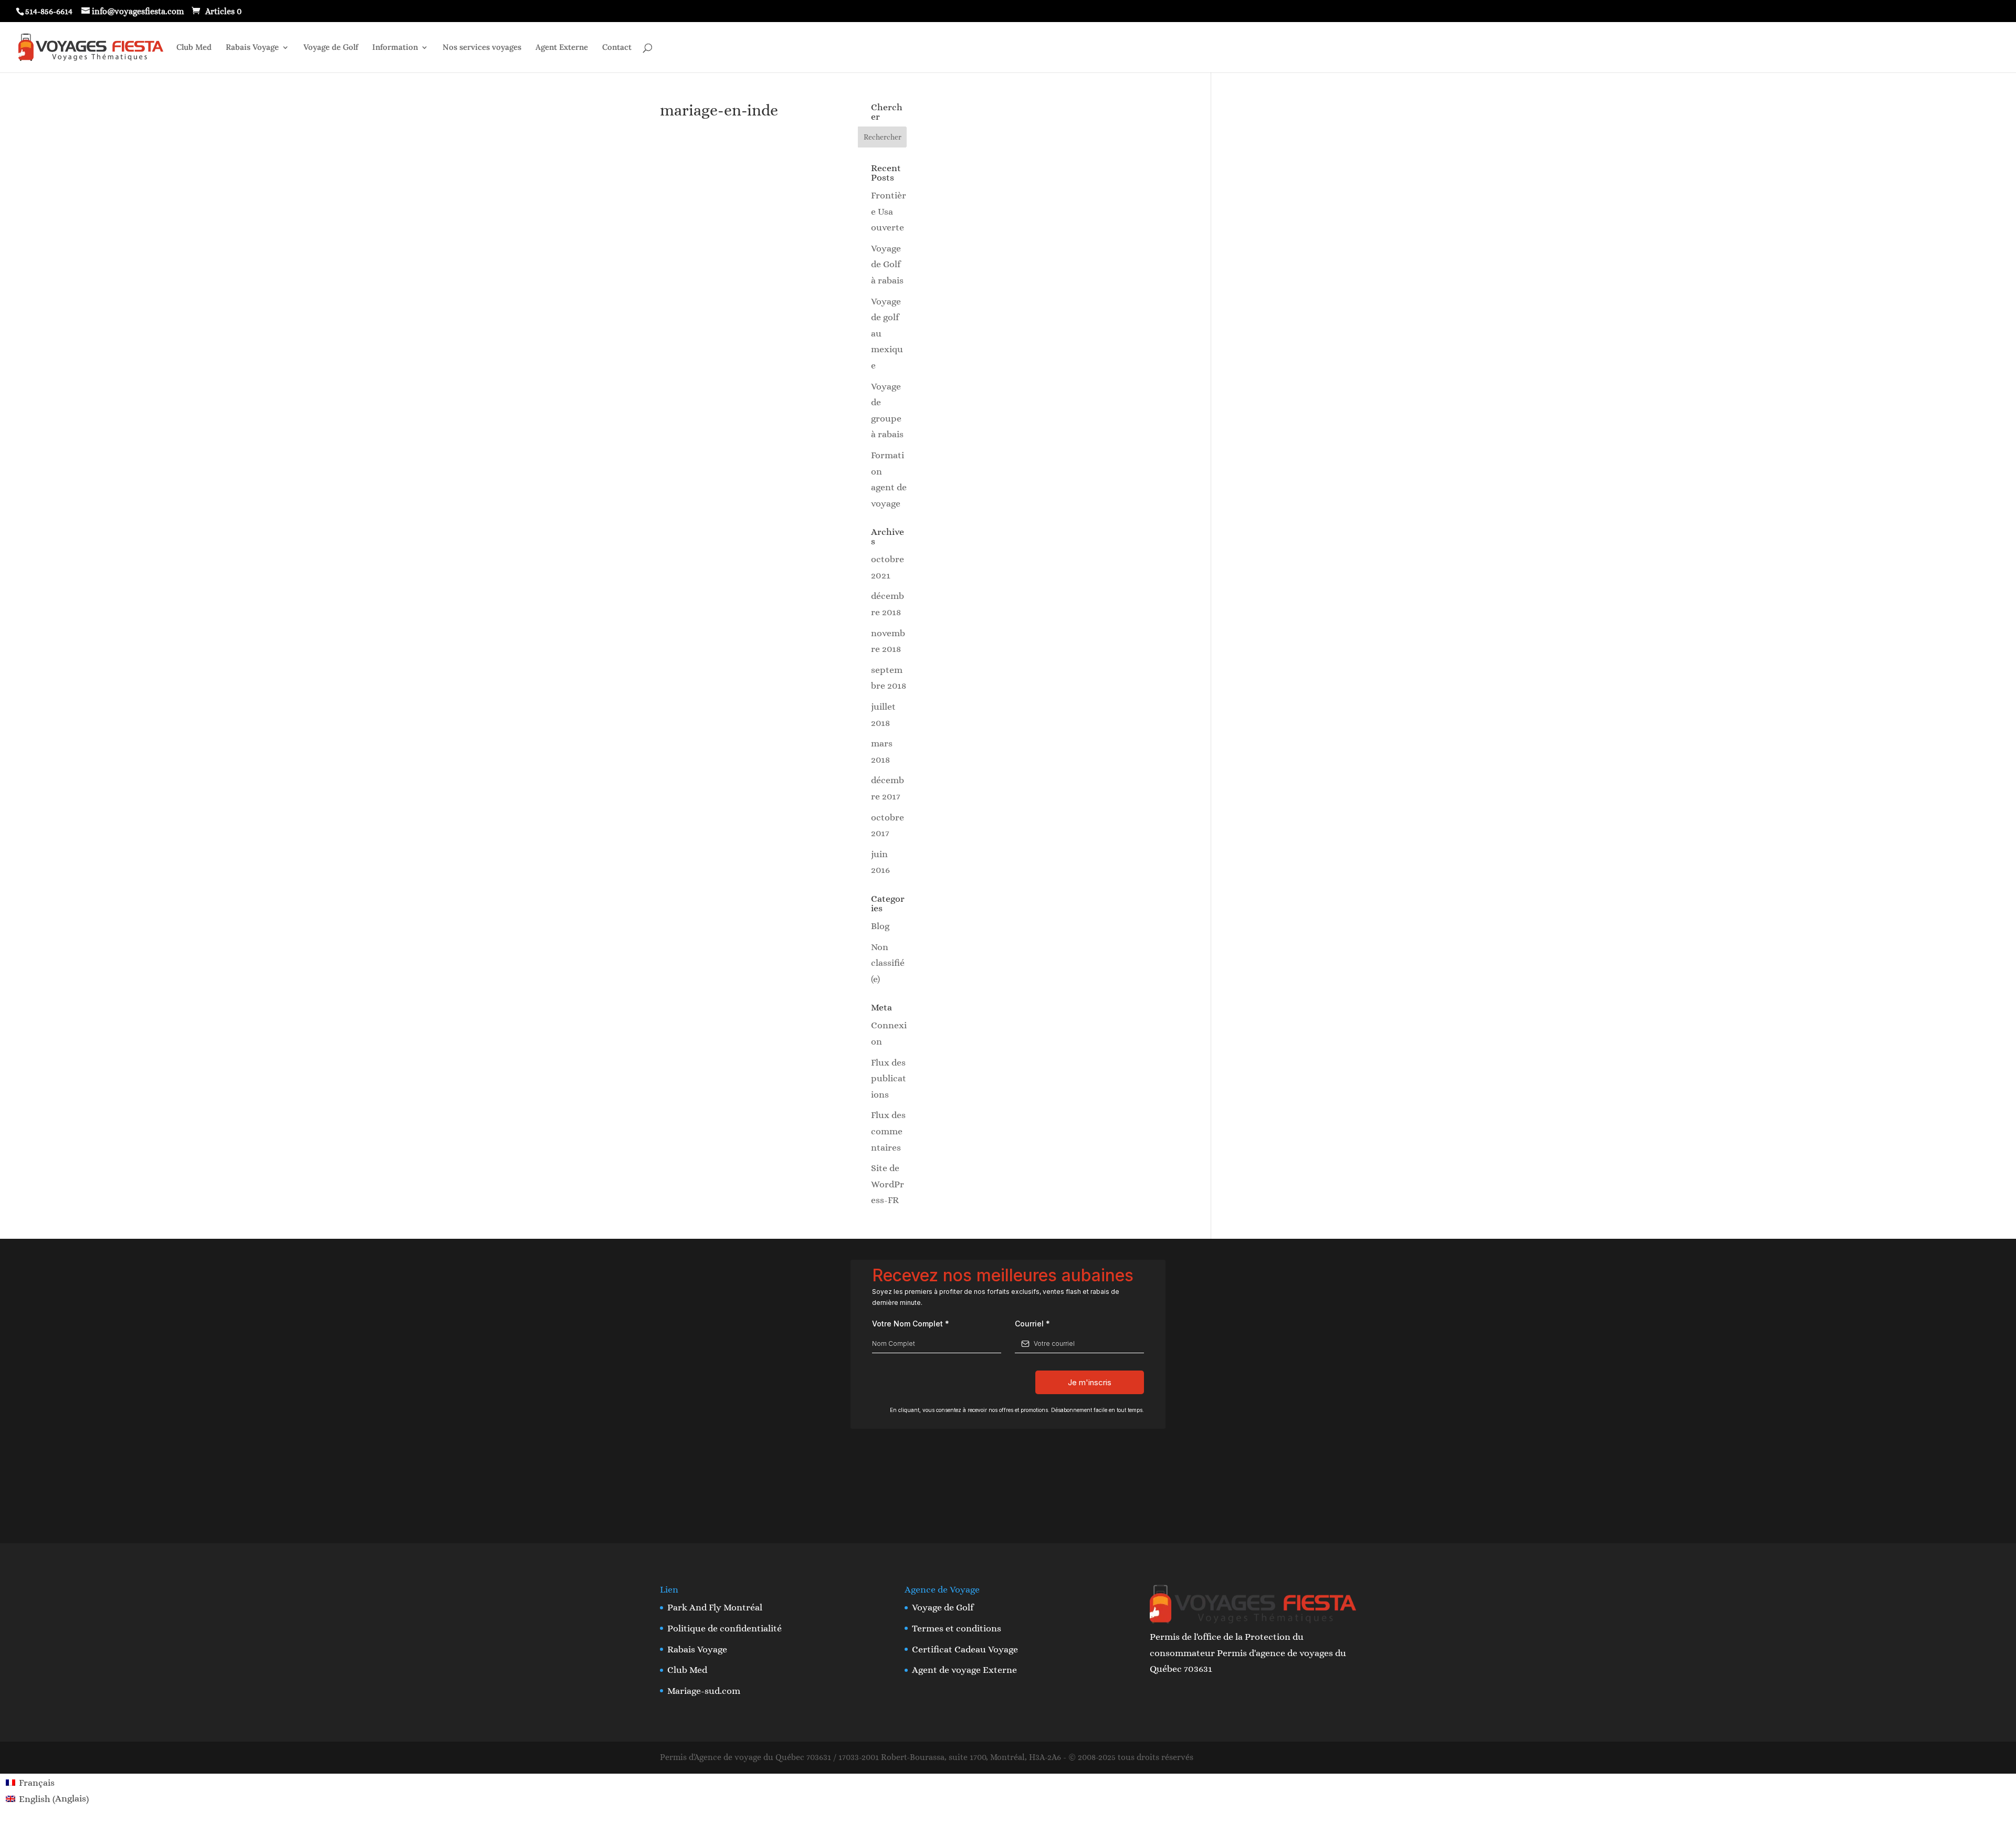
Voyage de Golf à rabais (887, 264)
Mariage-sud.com (704, 1691)
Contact (617, 48)
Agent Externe (562, 48)
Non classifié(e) (888, 963)
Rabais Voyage (252, 48)
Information (395, 48)
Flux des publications (889, 1078)
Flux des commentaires (888, 1131)
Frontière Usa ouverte (889, 211)
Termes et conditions (957, 1628)
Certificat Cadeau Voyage (965, 1649)
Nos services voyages (482, 48)
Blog (880, 926)
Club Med (194, 48)
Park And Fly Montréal (715, 1607)
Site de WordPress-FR (888, 1184)
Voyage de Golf (331, 48)
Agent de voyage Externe (964, 1670)
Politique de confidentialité (724, 1628)
